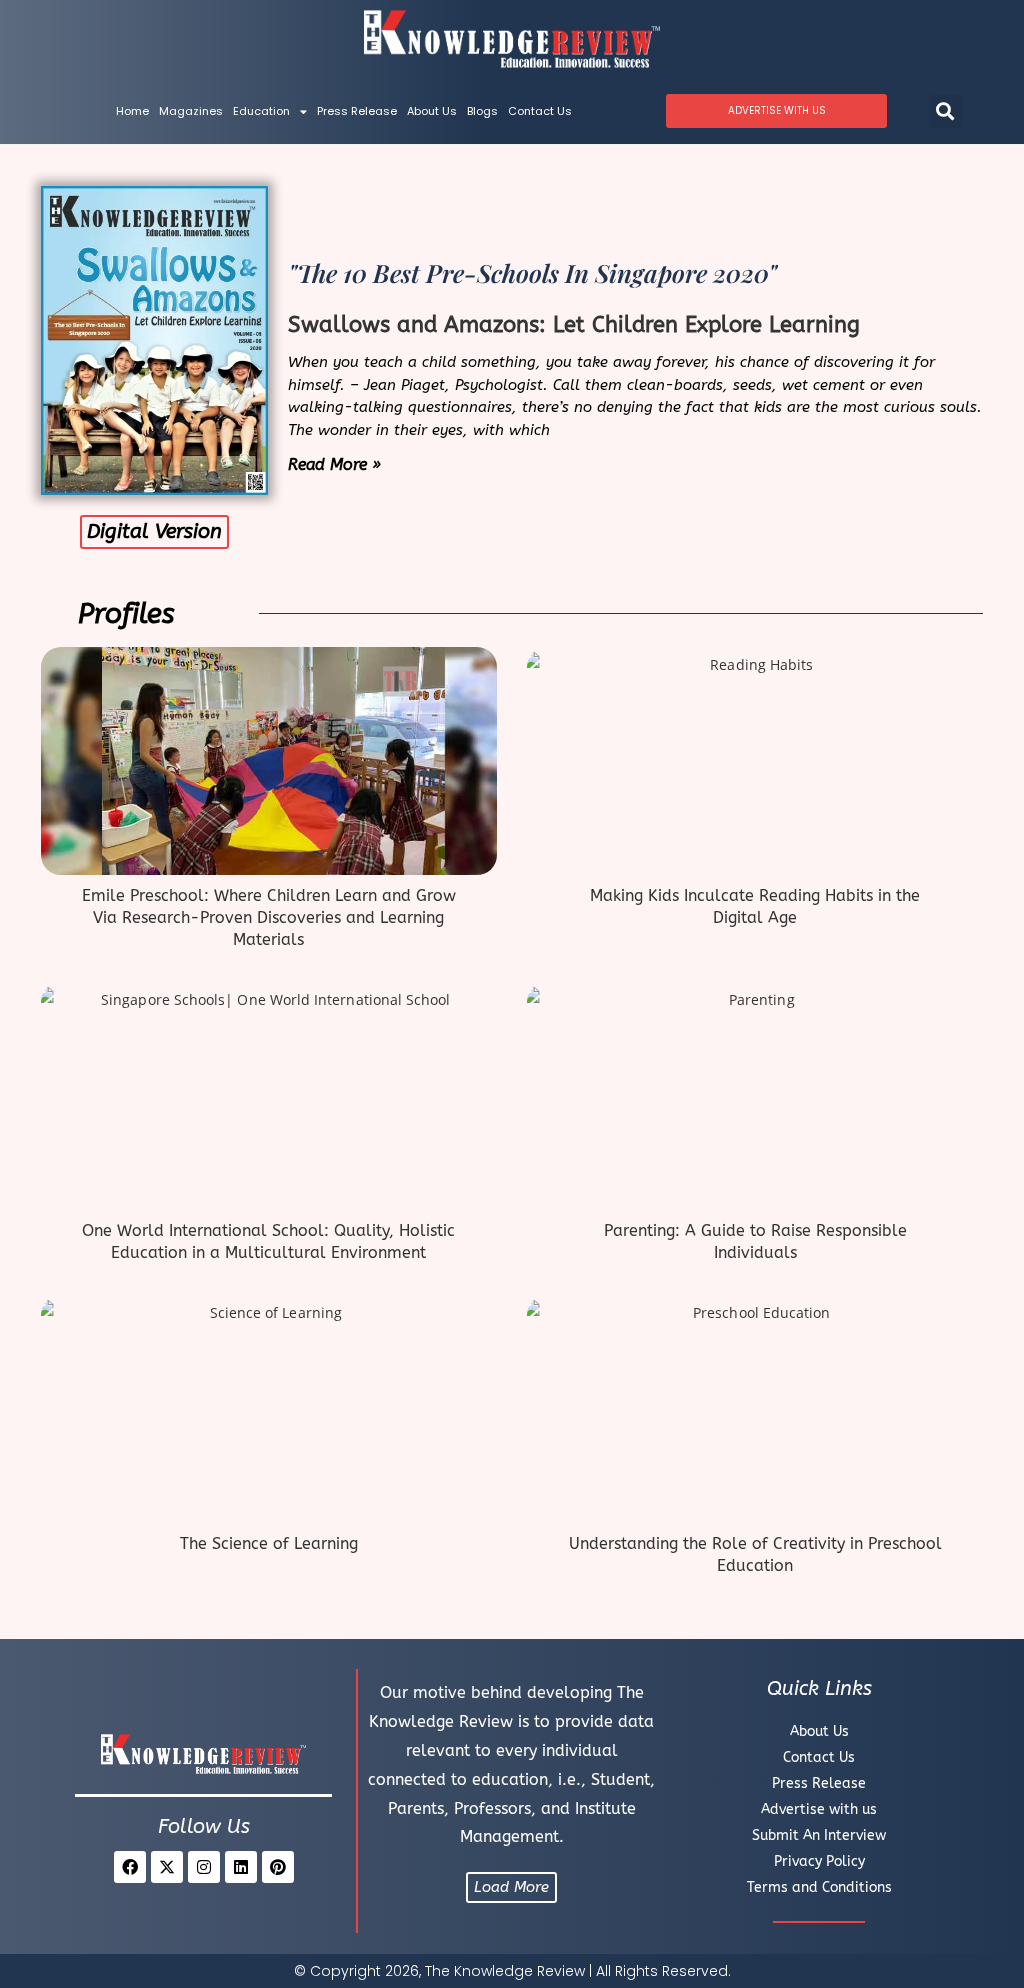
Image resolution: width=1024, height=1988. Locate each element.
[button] (945, 111)
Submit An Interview (819, 1835)
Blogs (482, 111)
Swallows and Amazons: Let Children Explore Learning (574, 325)
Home (132, 111)
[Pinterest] (278, 1867)
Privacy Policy (819, 1861)
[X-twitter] (167, 1867)
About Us (432, 111)
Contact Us (540, 111)
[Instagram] (204, 1867)
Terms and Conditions (819, 1887)
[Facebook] (130, 1867)
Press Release (357, 111)
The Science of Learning (269, 1543)
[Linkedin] (241, 1867)
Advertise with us (819, 1809)
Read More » (334, 464)
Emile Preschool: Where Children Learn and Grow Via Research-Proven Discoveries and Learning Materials (269, 918)
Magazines (191, 111)
